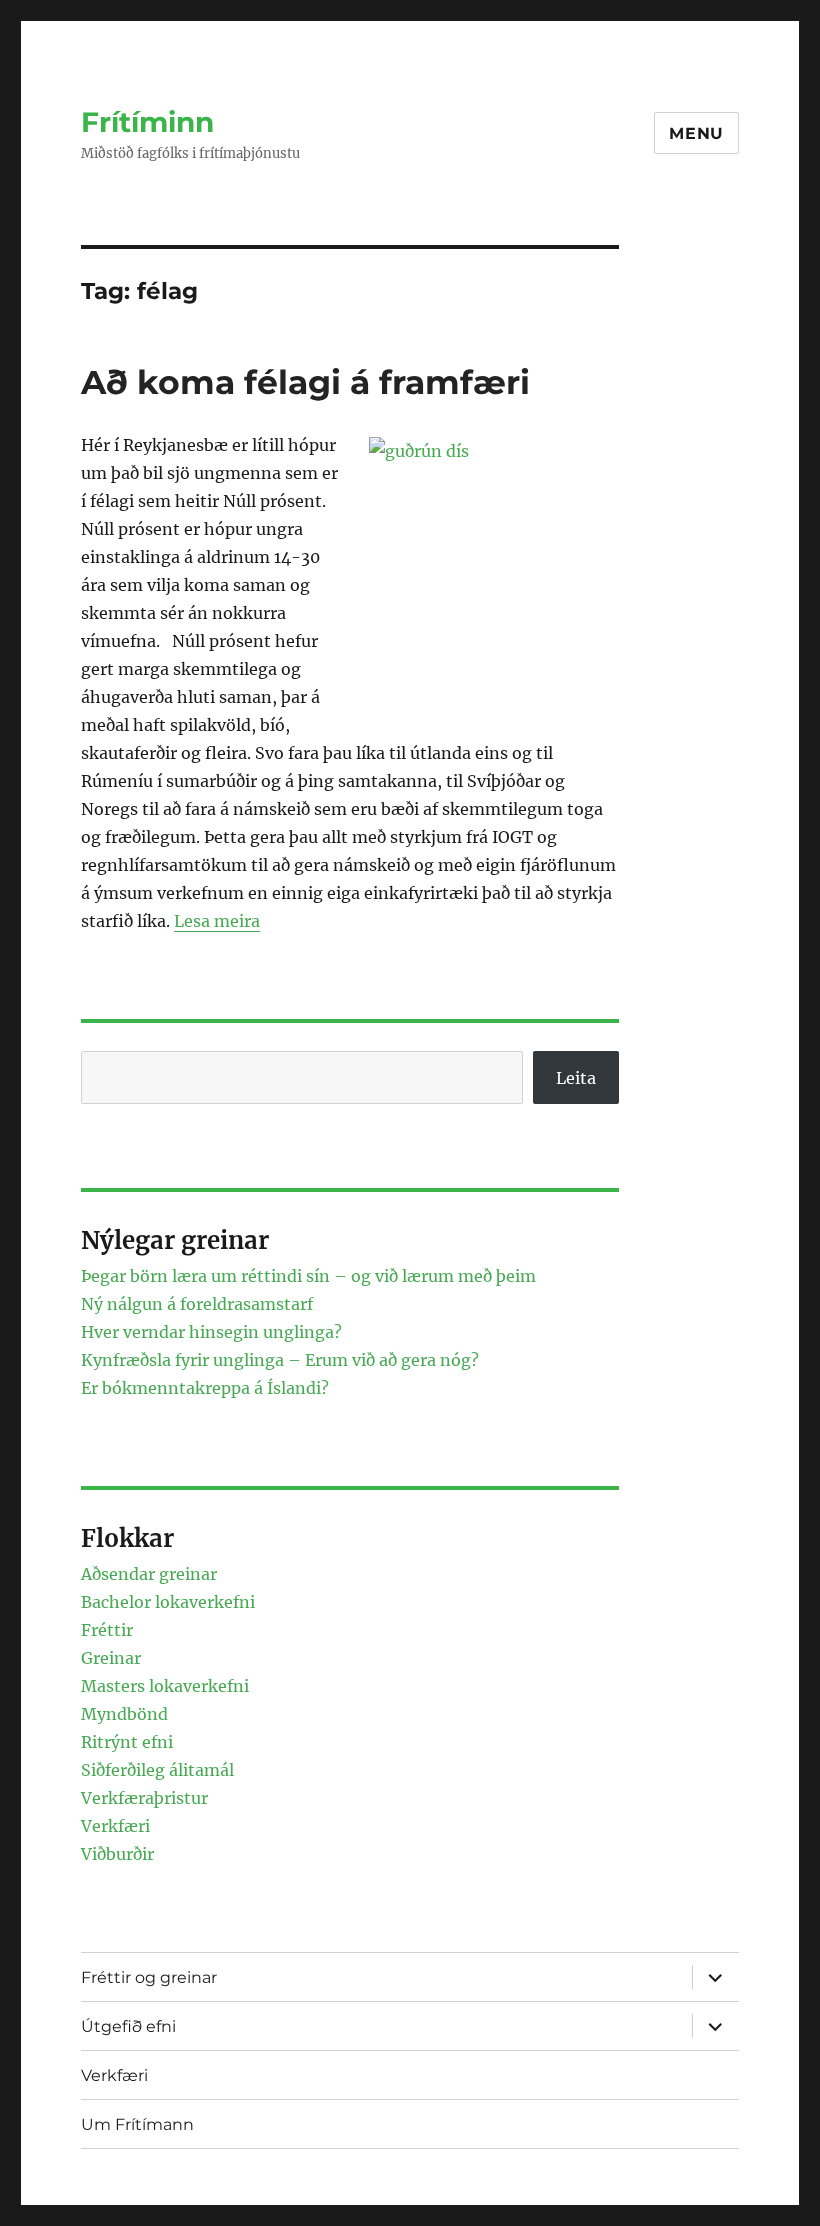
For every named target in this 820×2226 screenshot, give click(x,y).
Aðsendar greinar (149, 1574)
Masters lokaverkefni (165, 1686)
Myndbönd (124, 1714)
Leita (576, 1078)
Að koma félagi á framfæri (305, 382)
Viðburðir (117, 1854)
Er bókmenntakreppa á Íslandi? (205, 1388)
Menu (696, 133)
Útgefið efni (128, 2026)
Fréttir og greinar (149, 1977)
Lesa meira (217, 921)
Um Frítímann (137, 2124)
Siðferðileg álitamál (157, 1770)
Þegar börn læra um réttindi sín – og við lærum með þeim (308, 1276)
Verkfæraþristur (144, 1798)
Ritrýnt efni (127, 1742)
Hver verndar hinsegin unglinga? (211, 1332)
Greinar (111, 1658)
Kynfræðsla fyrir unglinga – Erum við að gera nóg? (280, 1360)
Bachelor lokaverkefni (168, 1602)
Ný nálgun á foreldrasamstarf (197, 1304)
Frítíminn (147, 122)
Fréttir (107, 1630)
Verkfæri (115, 1826)
